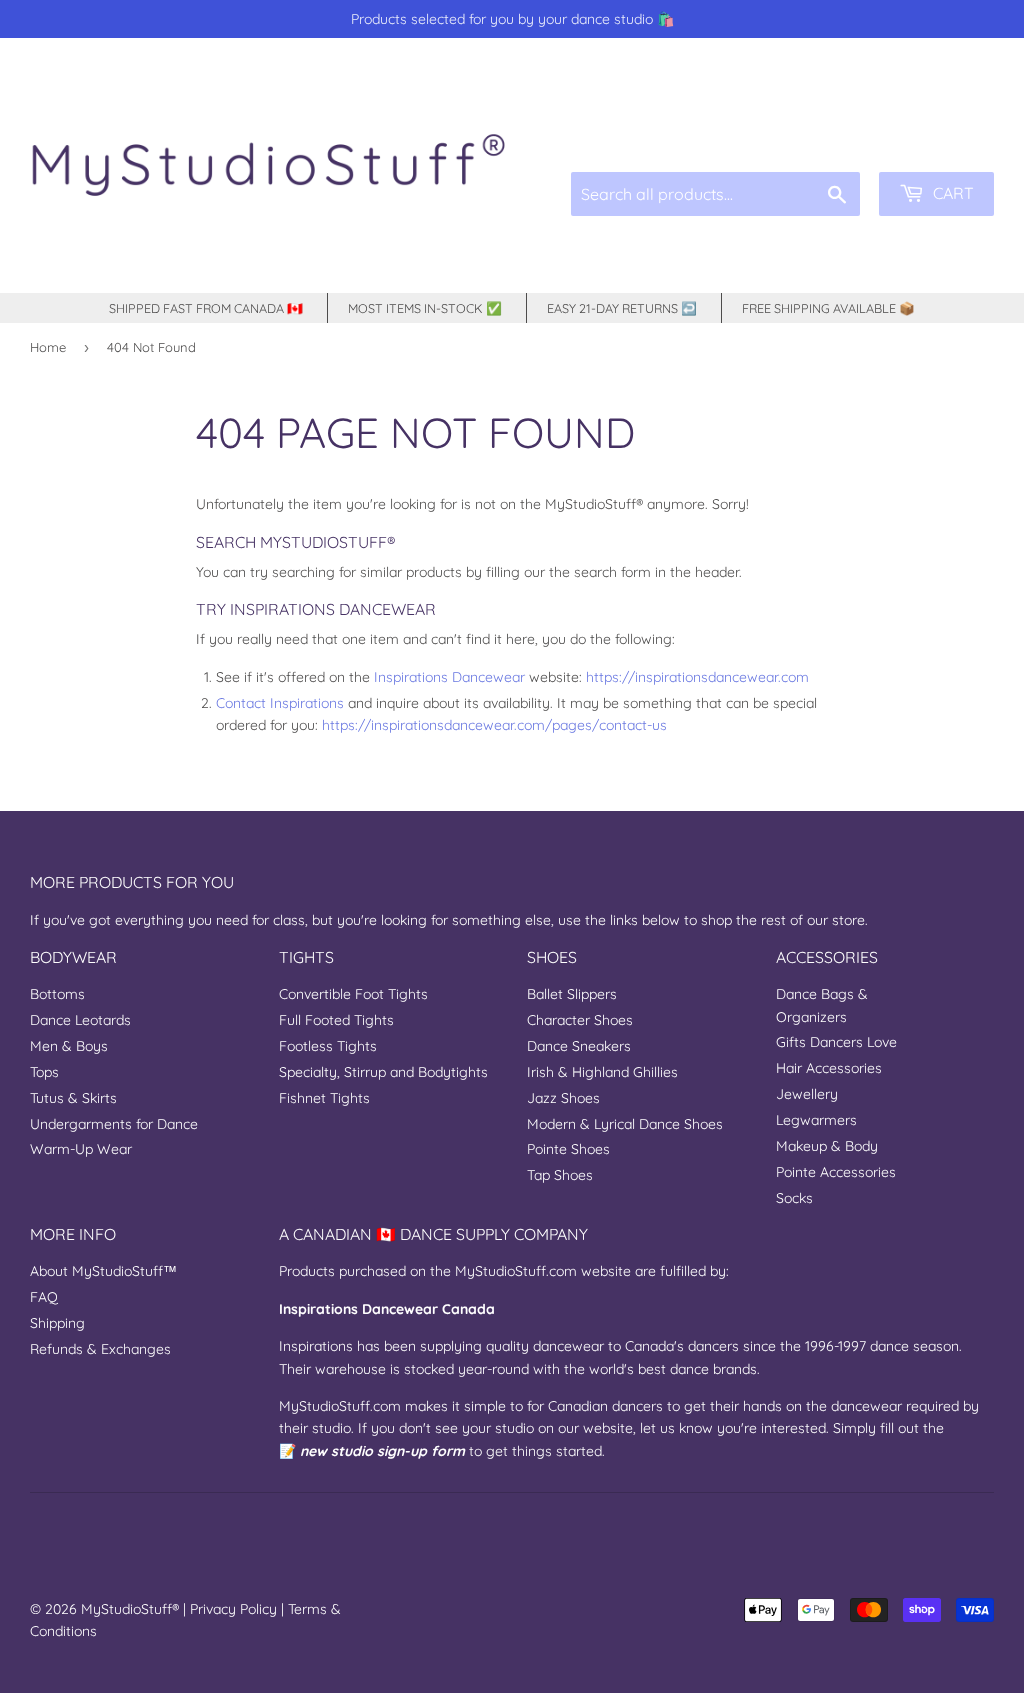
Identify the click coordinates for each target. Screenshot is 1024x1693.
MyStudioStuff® (130, 1609)
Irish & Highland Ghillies (602, 1072)
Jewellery (807, 1094)
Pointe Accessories (836, 1172)
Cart (951, 193)
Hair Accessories (829, 1068)
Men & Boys (69, 1046)
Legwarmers (816, 1120)
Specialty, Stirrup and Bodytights (383, 1072)
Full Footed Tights (336, 1020)
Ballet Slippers (572, 994)
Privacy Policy (233, 1609)
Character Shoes (580, 1020)
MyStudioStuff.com (516, 1271)
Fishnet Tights (324, 1098)
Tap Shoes (560, 1175)
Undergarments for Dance (114, 1124)
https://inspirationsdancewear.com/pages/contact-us (494, 725)
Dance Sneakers (579, 1046)
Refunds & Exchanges (100, 1349)
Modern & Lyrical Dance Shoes (625, 1124)
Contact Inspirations (280, 703)
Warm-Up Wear (81, 1149)
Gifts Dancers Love (836, 1042)
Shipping (57, 1323)
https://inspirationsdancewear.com (697, 677)
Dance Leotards (80, 1020)
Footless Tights (328, 1046)
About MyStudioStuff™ (103, 1271)
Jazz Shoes (563, 1098)
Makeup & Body (827, 1146)
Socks (794, 1198)
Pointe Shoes (568, 1149)
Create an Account (942, 125)
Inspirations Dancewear (449, 677)
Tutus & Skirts (73, 1098)
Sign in (843, 125)
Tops (44, 1072)
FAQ (44, 1297)
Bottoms (57, 994)
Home (48, 347)
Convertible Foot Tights (353, 994)
